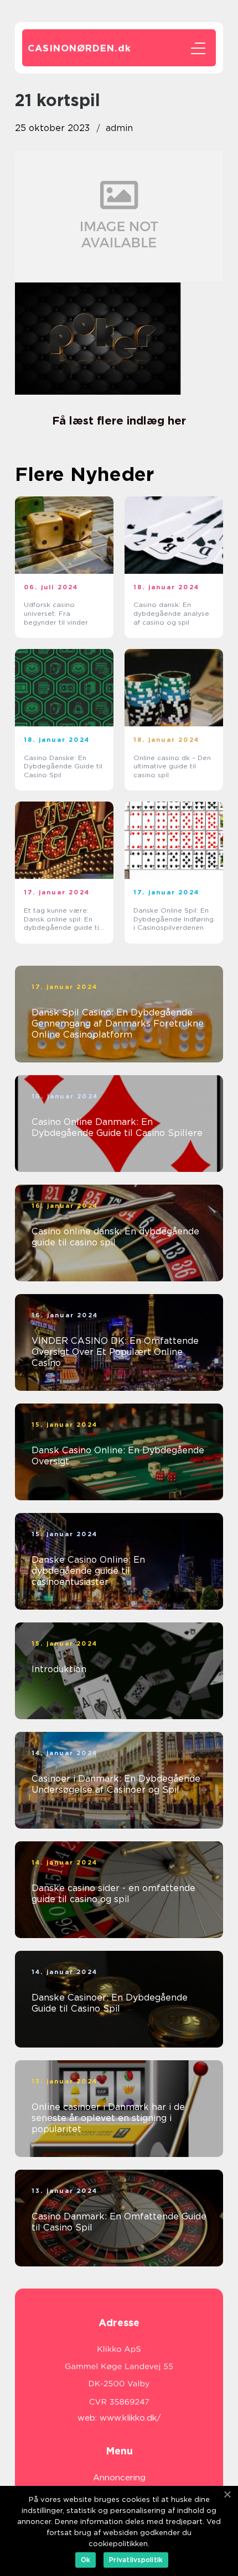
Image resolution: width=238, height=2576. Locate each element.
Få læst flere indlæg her (119, 421)
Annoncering (119, 2478)
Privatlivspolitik (136, 2560)
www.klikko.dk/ (130, 2418)
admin (119, 128)
